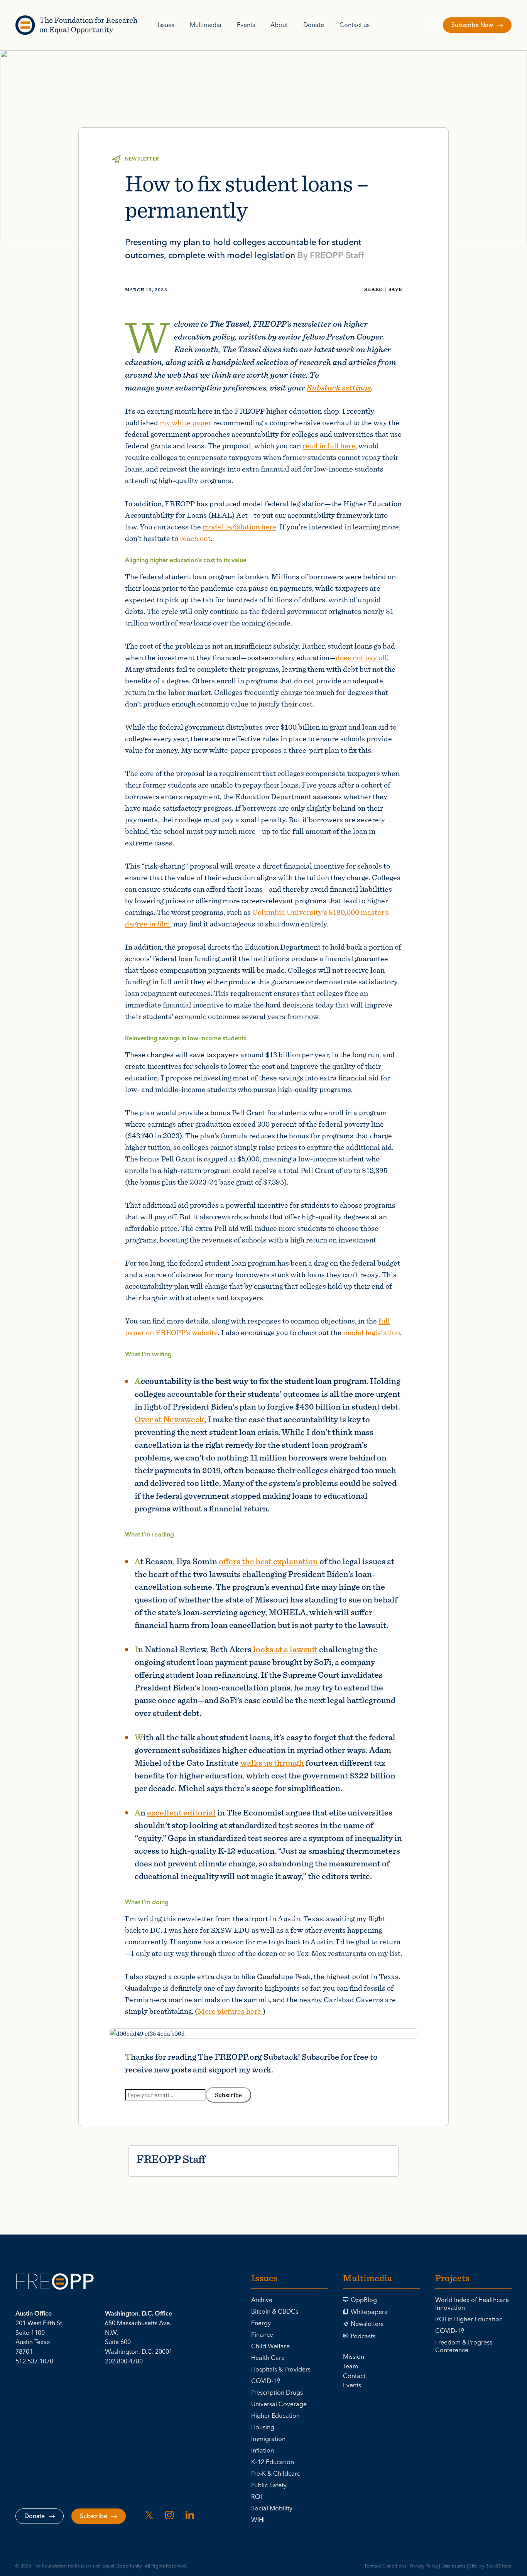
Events (246, 25)
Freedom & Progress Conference (464, 2346)
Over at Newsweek (169, 1419)
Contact (354, 2376)
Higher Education (275, 2416)
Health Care (268, 2358)
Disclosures (453, 2566)
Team (350, 2366)
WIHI (258, 2520)
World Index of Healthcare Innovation (472, 2304)
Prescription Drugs (277, 2393)
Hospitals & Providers (281, 2370)
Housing (263, 2427)
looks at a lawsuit (285, 1649)
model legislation (372, 1332)
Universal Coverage (279, 2404)
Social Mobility (272, 2508)
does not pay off (361, 657)
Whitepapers (369, 2312)
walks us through (272, 1762)
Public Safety (269, 2485)
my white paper (186, 422)
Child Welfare (270, 2346)
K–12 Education (273, 2462)
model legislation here (239, 527)
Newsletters (367, 2324)
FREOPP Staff (337, 255)
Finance (262, 2335)
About (279, 25)
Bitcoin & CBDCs (275, 2312)
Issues (166, 25)
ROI (257, 2497)
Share (373, 289)
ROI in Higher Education (469, 2319)
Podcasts (363, 2336)
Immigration (268, 2439)
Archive (262, 2300)
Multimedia (206, 25)
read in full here (329, 445)
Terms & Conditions (385, 2566)
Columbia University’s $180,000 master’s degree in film (257, 918)
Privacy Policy (424, 2566)
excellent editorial (181, 1812)
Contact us (355, 25)
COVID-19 (266, 2381)
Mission (354, 2357)
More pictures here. (230, 2011)
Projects (452, 2279)
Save (395, 289)
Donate (314, 25)
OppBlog (364, 2300)
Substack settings (339, 387)
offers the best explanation (268, 1561)
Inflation (263, 2451)
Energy (261, 2323)
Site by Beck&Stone (490, 2566)
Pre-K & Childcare (276, 2474)
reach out (195, 538)
